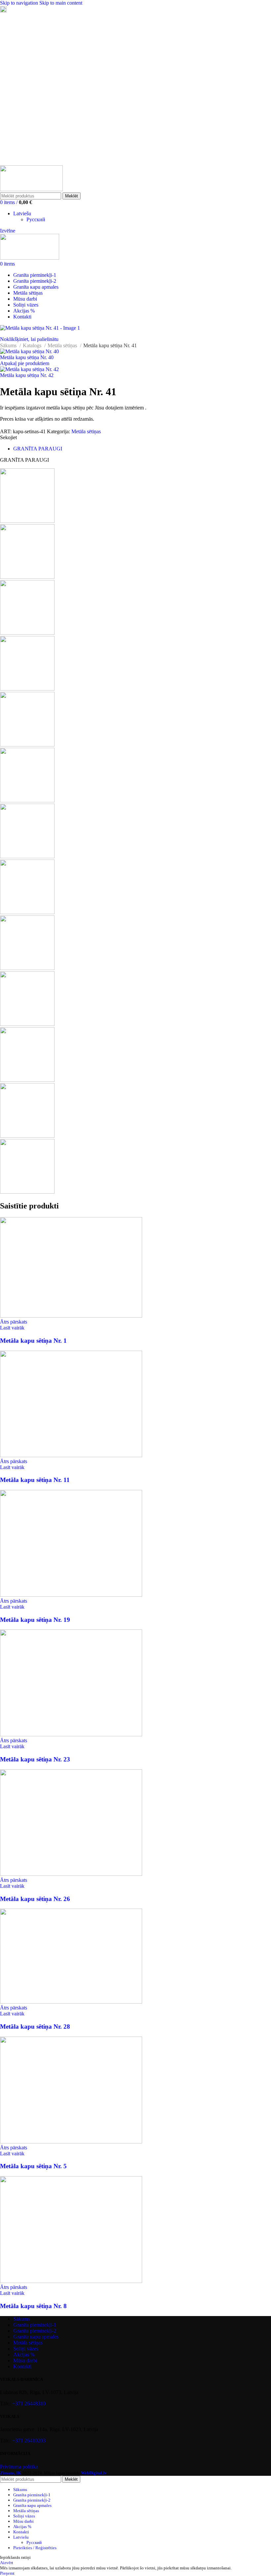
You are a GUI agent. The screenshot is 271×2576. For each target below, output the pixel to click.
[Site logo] (31, 189)
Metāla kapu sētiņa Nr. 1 (33, 1341)
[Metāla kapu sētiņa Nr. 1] (71, 1316)
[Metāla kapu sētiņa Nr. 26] (71, 1874)
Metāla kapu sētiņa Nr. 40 (27, 357)
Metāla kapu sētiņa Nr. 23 (35, 1759)
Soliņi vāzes (26, 2349)
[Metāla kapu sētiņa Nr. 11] (71, 1455)
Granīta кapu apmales (36, 2337)
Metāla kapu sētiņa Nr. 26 (35, 1899)
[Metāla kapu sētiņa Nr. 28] (71, 2002)
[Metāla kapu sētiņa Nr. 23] (71, 1734)
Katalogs (33, 345)
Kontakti (22, 2366)
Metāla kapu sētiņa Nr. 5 (33, 2166)
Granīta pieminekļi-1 (35, 2325)
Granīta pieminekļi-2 (35, 2331)
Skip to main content (61, 3)
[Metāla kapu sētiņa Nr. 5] (71, 2142)
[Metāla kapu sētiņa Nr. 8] (71, 2281)
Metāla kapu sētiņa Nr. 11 (35, 1480)
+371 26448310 (29, 2404)
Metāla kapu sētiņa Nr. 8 (33, 2306)
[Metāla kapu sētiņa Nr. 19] (71, 1595)
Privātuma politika (19, 2467)
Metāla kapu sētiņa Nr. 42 (27, 375)
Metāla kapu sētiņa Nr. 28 (35, 2027)
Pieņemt (7, 2573)
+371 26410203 (29, 2441)
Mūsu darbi (25, 2361)
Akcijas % (24, 2355)
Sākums (9, 345)
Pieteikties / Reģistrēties (35, 2548)
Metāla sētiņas (63, 345)
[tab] (38, 449)
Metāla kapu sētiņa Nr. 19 (35, 1620)
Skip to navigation (20, 3)
